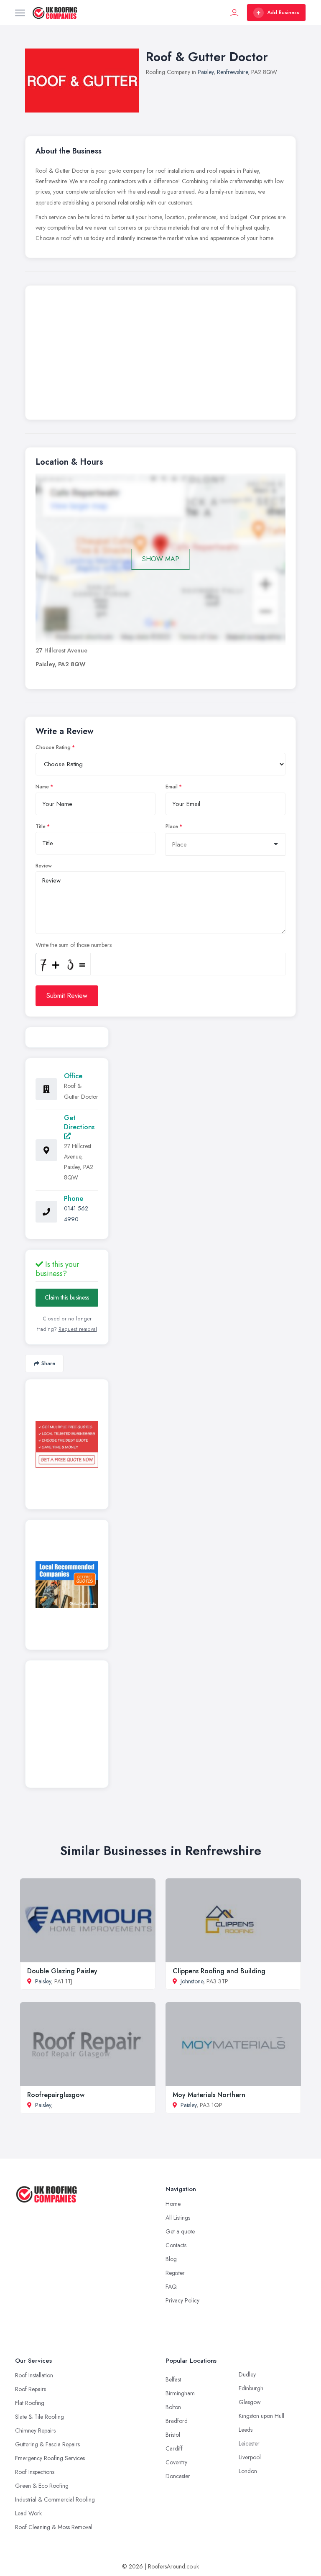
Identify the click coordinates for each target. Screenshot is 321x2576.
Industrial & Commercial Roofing (55, 2499)
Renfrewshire (232, 72)
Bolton (173, 2407)
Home (173, 2204)
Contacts (176, 2245)
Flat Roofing (30, 2403)
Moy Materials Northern (209, 2095)
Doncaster (178, 2476)
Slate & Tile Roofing (39, 2417)
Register (175, 2273)
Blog (171, 2259)
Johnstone (192, 1981)
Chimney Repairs (35, 2430)
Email (172, 787)
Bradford (177, 2421)
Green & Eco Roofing (42, 2486)
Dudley (247, 2374)
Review (44, 866)
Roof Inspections (35, 2472)
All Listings (178, 2218)
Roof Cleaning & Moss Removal (54, 2527)
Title (41, 826)
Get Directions (79, 1122)
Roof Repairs (31, 2389)
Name (42, 787)
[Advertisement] (160, 355)
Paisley (206, 72)
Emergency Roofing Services (50, 2458)
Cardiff (174, 2448)
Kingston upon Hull (261, 2416)
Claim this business (67, 1297)
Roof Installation (34, 2375)
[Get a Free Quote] (67, 1444)
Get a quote (180, 2231)
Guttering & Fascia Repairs (47, 2444)
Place (172, 826)
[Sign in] (234, 13)
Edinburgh (251, 2388)
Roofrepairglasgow (56, 2095)
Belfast (173, 2379)
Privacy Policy (182, 2300)
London (248, 2471)
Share (48, 1363)
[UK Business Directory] (67, 1585)
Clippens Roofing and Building (219, 1971)
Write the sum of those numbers (74, 945)
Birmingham (180, 2393)
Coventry (176, 2462)
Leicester (249, 2443)
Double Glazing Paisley (62, 1971)
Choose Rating (53, 747)
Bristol (173, 2435)
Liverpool (250, 2457)
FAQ (171, 2287)
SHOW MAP (161, 559)
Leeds (246, 2430)
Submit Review (67, 996)
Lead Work (28, 2513)
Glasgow (250, 2402)
